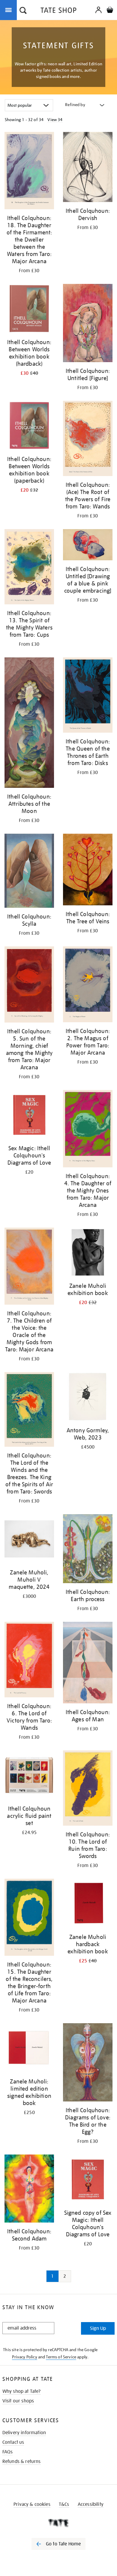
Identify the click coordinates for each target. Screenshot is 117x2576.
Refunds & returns (22, 2461)
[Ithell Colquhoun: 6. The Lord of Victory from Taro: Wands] (29, 1661)
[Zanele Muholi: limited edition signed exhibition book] (29, 2049)
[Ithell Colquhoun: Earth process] (88, 1550)
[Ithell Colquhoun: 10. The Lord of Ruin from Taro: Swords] (88, 1789)
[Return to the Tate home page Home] (58, 11)
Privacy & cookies (32, 2504)
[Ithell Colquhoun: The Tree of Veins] (88, 871)
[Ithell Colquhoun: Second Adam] (29, 2190)
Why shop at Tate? (22, 2391)
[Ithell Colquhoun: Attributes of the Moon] (29, 724)
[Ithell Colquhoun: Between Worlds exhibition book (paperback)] (29, 427)
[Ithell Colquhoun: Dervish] (88, 168)
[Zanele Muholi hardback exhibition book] (88, 1904)
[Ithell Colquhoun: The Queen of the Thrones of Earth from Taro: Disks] (88, 696)
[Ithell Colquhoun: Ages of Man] (88, 1663)
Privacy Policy (24, 2357)
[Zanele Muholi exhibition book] (88, 1253)
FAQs (8, 2452)
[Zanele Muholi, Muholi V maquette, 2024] (29, 1540)
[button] (23, 11)
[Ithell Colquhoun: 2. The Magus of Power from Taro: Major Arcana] (88, 985)
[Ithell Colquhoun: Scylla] (29, 872)
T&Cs (64, 2504)
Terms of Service (61, 2357)
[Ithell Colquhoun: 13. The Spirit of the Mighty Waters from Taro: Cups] (29, 568)
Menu (10, 10)
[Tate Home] (58, 2523)
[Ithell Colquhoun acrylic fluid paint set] (29, 1776)
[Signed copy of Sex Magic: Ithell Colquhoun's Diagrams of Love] (88, 2180)
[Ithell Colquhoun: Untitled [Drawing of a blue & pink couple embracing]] (88, 546)
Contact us (13, 2442)
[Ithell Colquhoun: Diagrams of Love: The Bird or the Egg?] (88, 2063)
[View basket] (110, 11)
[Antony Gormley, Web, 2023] (88, 1398)
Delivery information (24, 2433)
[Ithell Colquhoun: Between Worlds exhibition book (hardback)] (29, 310)
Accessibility (91, 2504)
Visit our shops (18, 2401)
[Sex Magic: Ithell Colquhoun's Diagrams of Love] (29, 1116)
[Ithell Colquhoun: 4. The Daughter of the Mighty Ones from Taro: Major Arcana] (88, 1130)
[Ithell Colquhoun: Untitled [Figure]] (88, 324)
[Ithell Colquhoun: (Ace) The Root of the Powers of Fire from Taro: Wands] (88, 439)
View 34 (55, 120)
